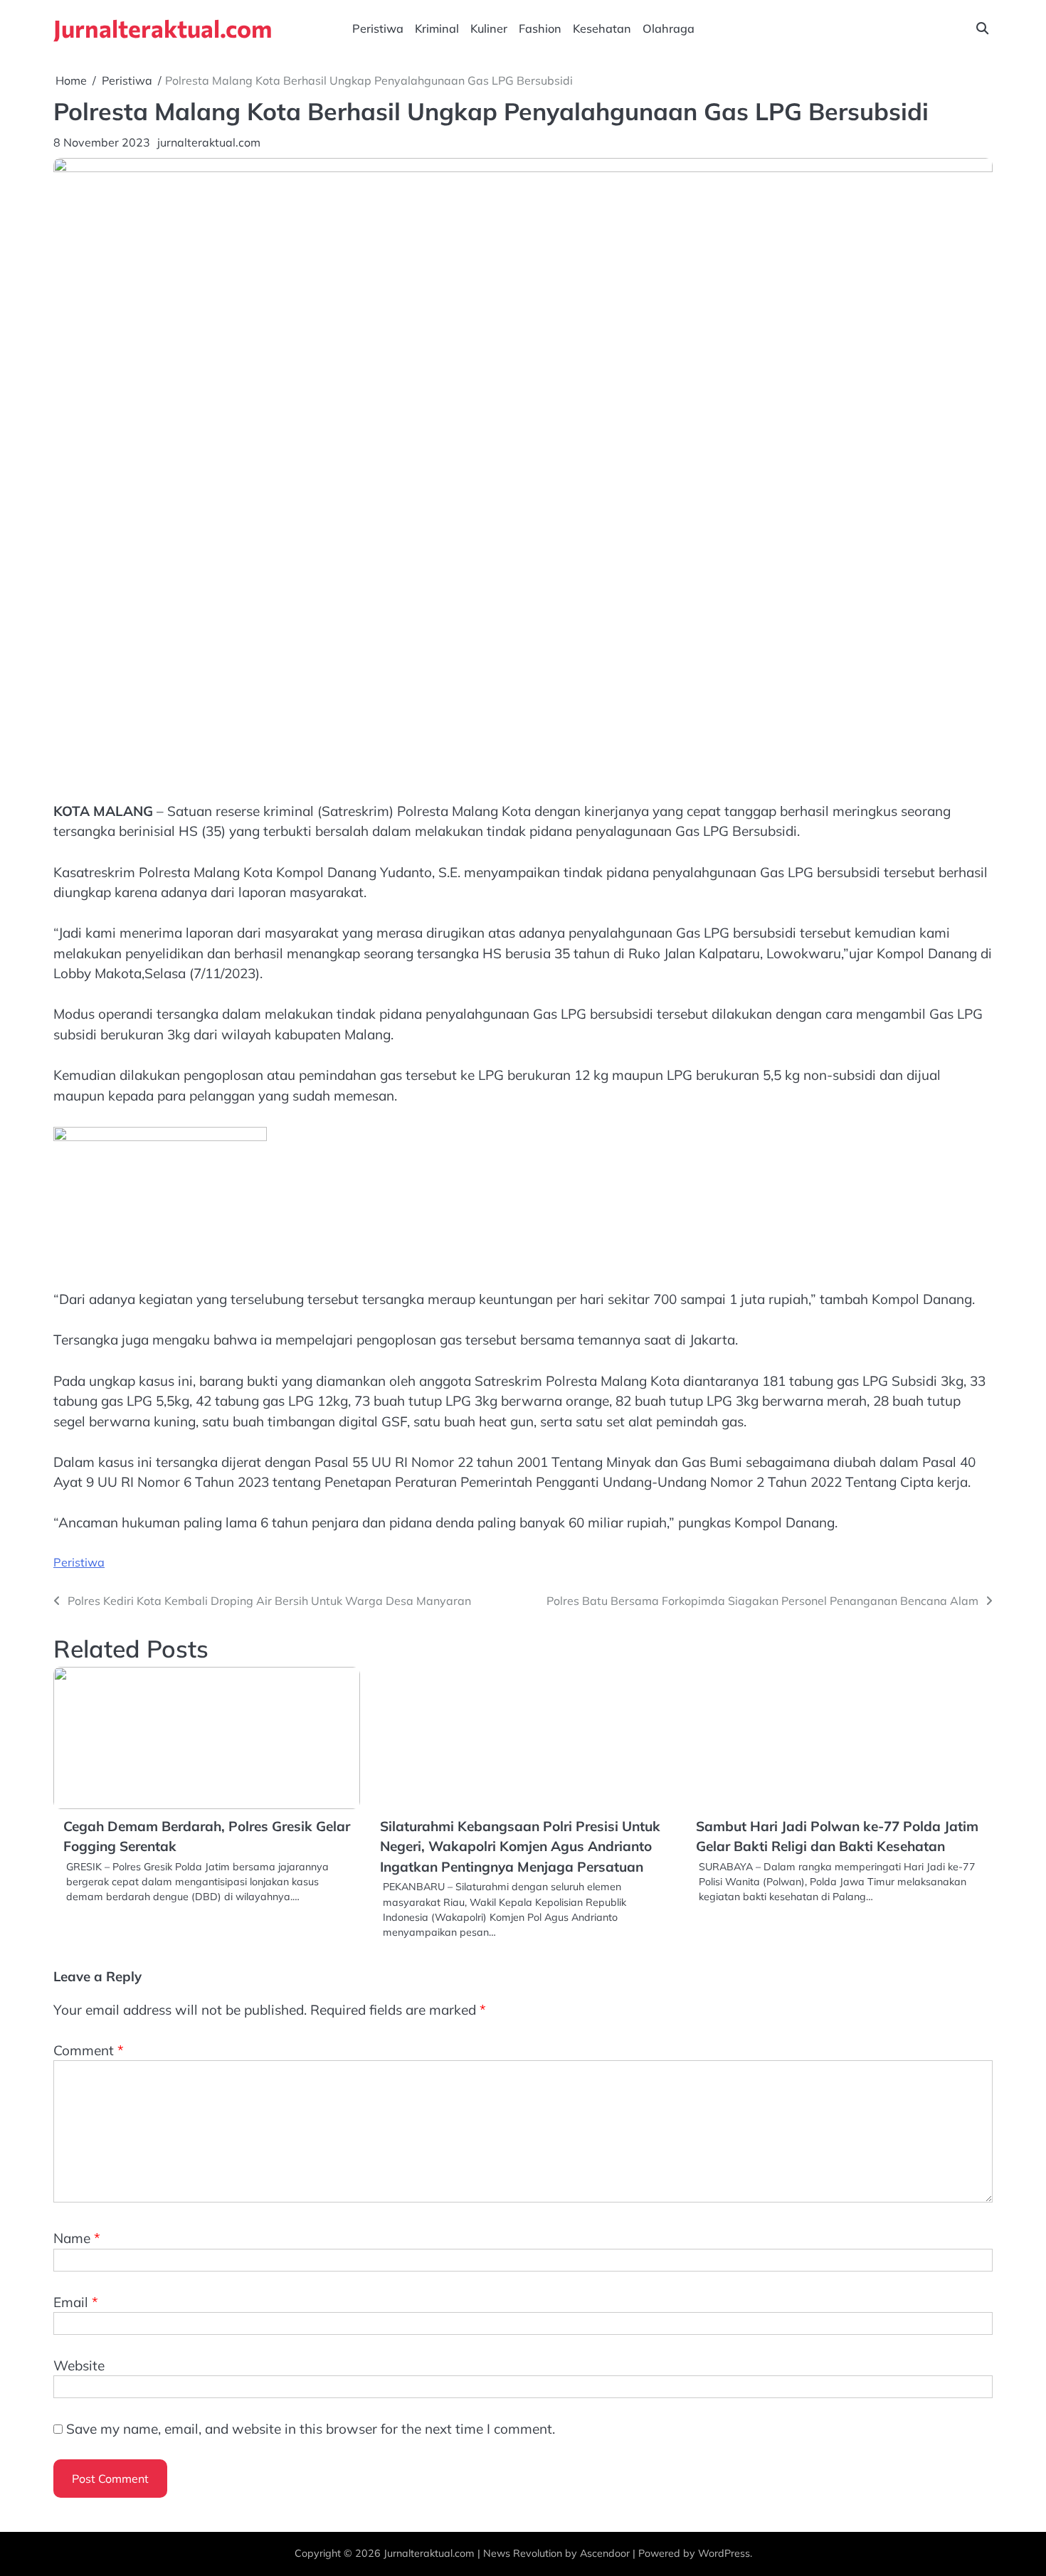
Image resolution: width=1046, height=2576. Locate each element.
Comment (89, 2050)
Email (76, 2302)
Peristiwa (378, 28)
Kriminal (437, 28)
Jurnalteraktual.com (163, 28)
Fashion (540, 28)
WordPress (724, 2553)
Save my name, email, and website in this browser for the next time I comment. (311, 2429)
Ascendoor (605, 2553)
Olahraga (669, 28)
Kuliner (489, 28)
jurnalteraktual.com (209, 142)
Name (77, 2238)
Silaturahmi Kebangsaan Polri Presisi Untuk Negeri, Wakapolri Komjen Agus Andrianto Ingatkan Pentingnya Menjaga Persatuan (520, 1846)
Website (79, 2365)
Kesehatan (602, 28)
